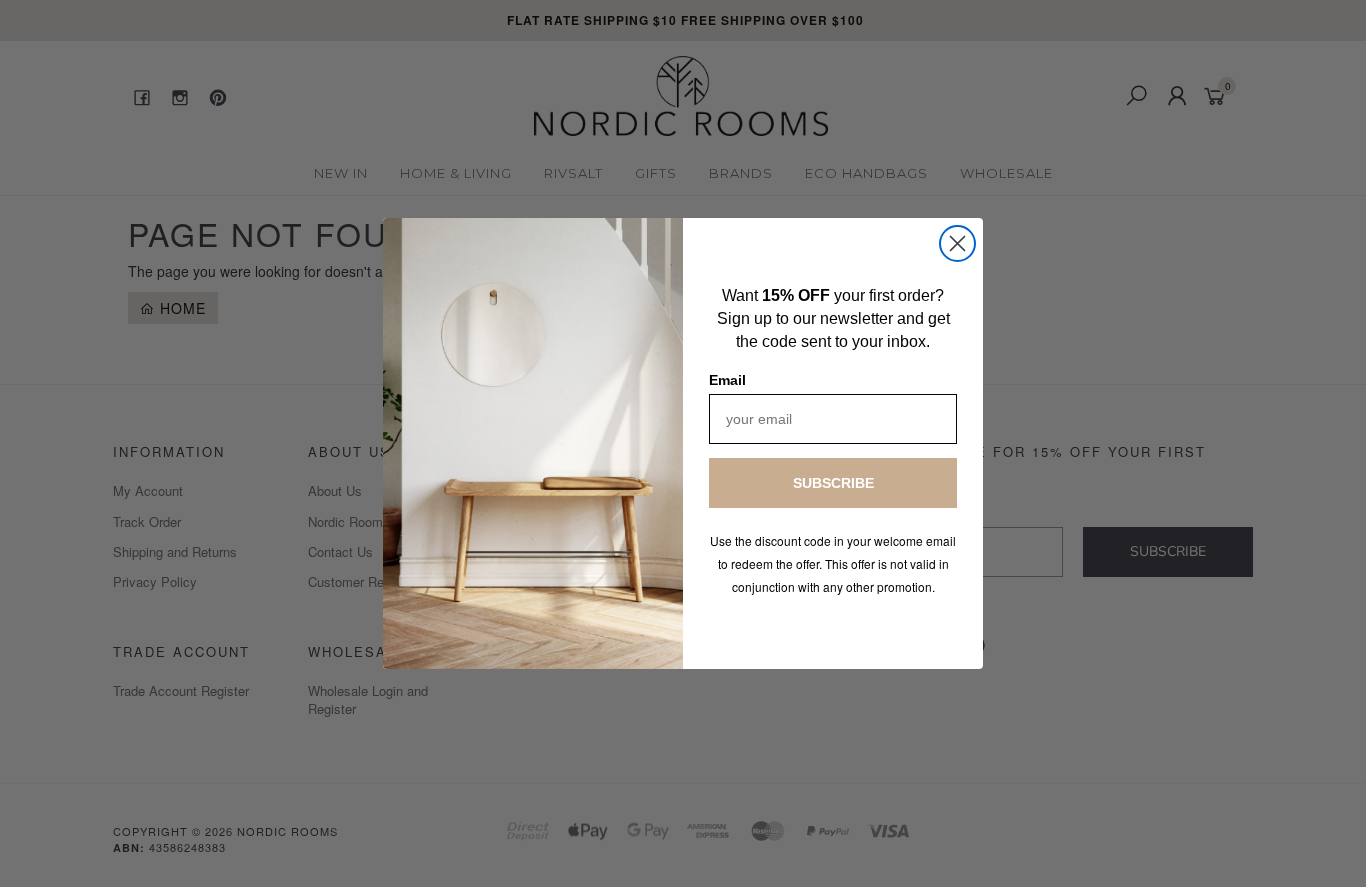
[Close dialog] (957, 243)
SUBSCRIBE (833, 483)
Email (727, 380)
